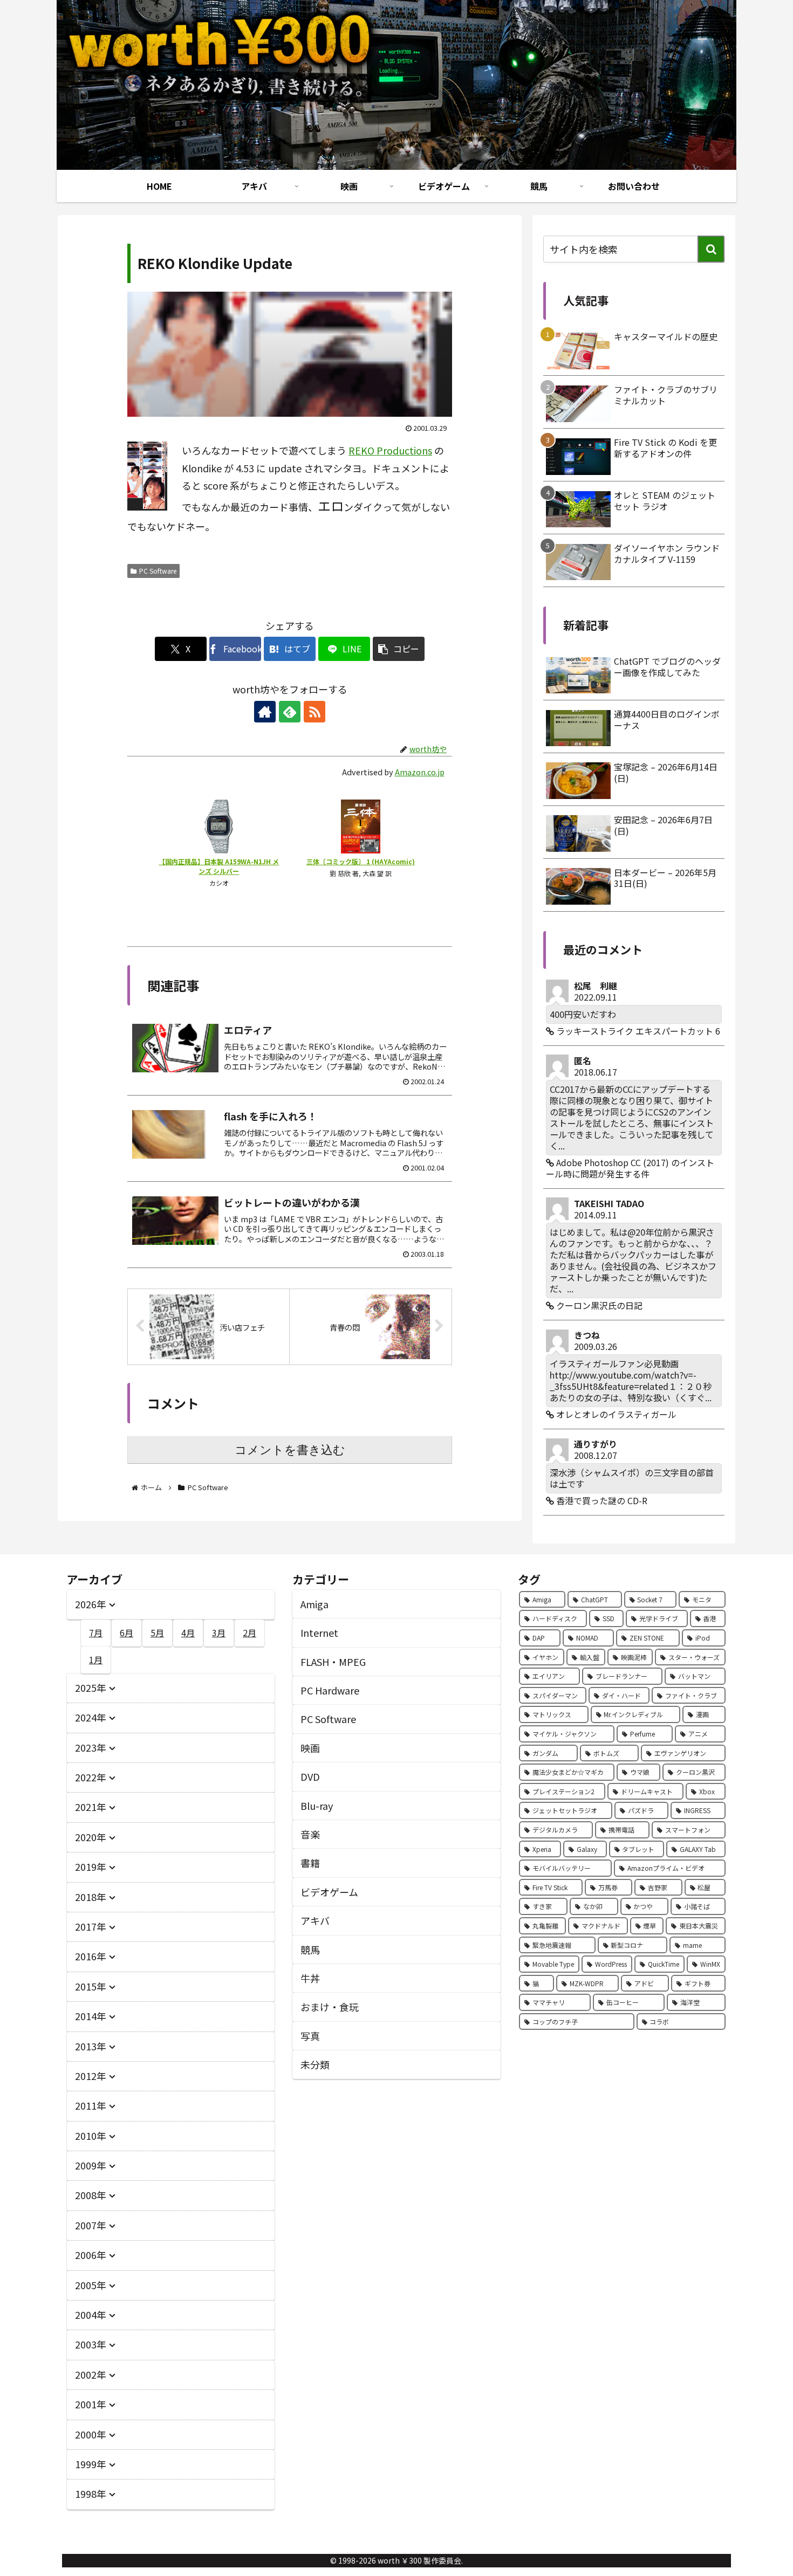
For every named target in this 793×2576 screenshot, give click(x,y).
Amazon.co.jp (420, 772)
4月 (188, 1633)
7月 (96, 1633)
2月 (249, 1633)
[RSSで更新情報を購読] (315, 712)
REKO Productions (390, 450)
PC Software (158, 571)
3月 (219, 1633)
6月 (127, 1633)
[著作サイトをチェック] (265, 712)
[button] (399, 649)
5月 (157, 1633)
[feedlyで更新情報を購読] (290, 712)
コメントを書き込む (290, 1450)
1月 (96, 1659)
